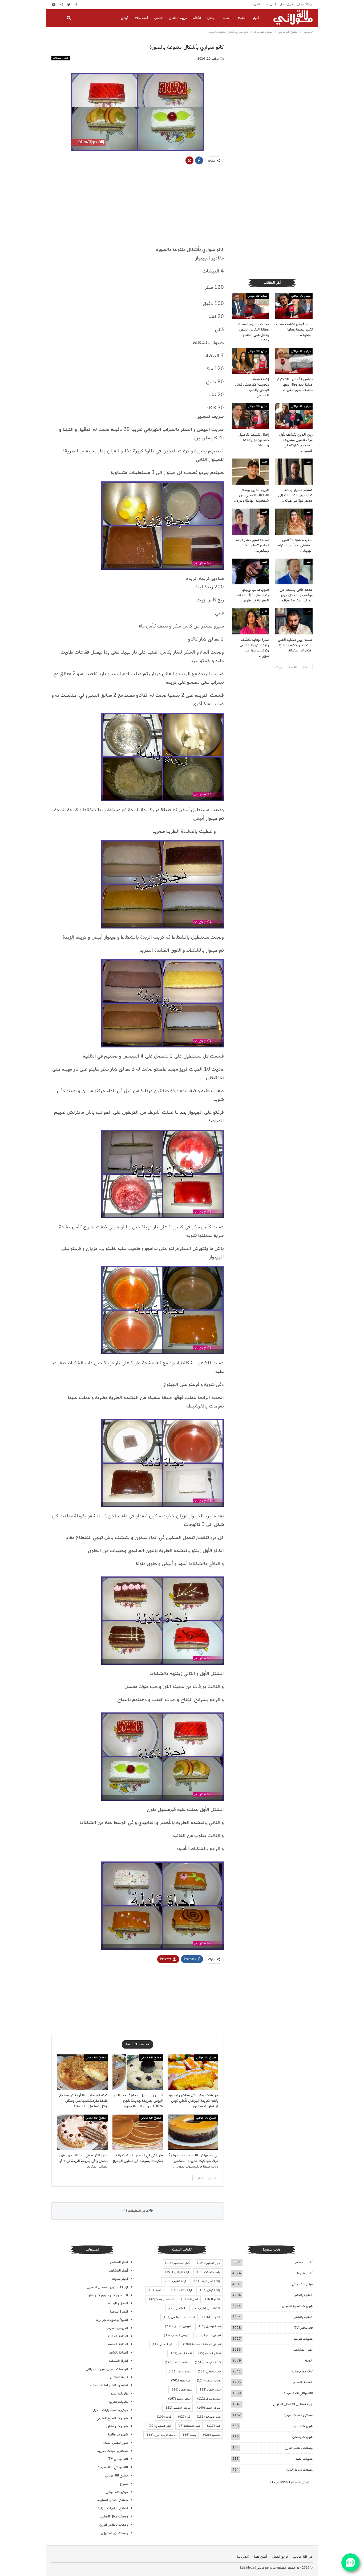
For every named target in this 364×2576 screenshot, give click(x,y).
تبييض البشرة (208, 2335)
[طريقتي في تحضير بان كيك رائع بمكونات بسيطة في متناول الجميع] (138, 2132)
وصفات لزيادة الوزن (300, 2470)
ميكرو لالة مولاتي (301, 296)
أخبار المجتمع (304, 2262)
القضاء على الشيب (206, 2308)
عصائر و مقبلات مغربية (298, 2415)
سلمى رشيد (179, 2399)
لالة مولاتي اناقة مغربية (298, 2393)
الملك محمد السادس (179, 2317)
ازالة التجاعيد (177, 2272)
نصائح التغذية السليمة (113, 2500)
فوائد (164, 2417)
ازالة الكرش (210, 2290)
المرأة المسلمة (118, 2361)
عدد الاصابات (209, 2417)
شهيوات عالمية (303, 2426)
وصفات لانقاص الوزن (299, 2448)
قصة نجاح (141, 18)
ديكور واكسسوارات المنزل (110, 2410)
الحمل (158, 18)
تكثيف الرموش (208, 2363)
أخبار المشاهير (303, 2350)
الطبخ (242, 18)
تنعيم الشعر (180, 2372)
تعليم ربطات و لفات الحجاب (109, 2385)
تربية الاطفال (178, 18)
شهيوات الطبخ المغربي (297, 2306)
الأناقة (197, 18)
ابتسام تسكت (208, 2272)
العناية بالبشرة (303, 2295)
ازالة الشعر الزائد (207, 2281)
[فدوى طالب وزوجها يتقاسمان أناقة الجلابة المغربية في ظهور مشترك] (250, 572)
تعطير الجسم (209, 2354)
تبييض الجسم (176, 2335)
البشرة (156, 2290)
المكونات (211, 2317)
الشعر (213, 2299)
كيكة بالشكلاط (189, 2426)
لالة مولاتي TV (303, 2328)
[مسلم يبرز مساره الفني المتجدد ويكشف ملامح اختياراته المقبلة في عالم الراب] (294, 621)
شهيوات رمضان (302, 2437)
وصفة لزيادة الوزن (160, 2435)
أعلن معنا (270, 4)
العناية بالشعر (303, 2317)
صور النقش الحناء (116, 2443)
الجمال (212, 18)
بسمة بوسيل (209, 2326)
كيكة (214, 2426)
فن (184, 2417)
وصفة (189, 2435)
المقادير (176, 2308)
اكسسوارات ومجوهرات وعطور (108, 2295)
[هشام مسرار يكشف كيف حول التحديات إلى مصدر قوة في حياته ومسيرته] (294, 472)
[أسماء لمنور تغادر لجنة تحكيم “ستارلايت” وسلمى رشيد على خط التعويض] (250, 522)
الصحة (227, 18)
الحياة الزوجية (119, 2312)
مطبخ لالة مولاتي (206, 2058)
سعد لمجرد (181, 2390)
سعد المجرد (210, 2390)
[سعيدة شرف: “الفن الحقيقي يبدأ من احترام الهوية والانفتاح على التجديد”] (294, 522)
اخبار (308, 462)
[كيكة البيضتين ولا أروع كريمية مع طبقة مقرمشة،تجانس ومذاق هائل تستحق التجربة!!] (82, 2072)
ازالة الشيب (175, 2281)
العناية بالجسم (303, 2382)
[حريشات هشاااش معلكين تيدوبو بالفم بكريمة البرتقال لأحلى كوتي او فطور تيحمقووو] (193, 2072)
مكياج (124, 2484)
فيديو (124, 18)
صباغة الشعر (209, 2408)
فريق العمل (286, 4)
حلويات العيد (304, 2459)
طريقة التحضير (177, 2408)
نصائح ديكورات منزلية (113, 2508)
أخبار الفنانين (209, 2263)
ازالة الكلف (181, 2290)
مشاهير (212, 2435)
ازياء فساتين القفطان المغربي (293, 2404)
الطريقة (190, 2299)
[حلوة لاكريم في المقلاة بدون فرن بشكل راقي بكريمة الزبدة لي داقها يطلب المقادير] (82, 2132)
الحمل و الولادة (118, 2303)
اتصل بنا (256, 4)
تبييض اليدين (164, 2344)
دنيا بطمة (181, 2381)
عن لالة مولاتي (305, 4)
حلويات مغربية (303, 2339)
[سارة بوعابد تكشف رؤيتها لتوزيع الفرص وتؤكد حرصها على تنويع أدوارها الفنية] (250, 621)
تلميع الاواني (209, 2372)
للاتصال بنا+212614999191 (291, 2482)
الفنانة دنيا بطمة (161, 2299)
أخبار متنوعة (305, 2273)
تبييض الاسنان (178, 2326)
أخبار (256, 18)
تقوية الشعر (181, 2354)
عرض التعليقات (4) (136, 2211)
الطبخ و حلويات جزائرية (112, 2320)
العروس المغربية (117, 2328)
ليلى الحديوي (160, 2426)
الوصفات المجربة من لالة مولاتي (107, 2369)
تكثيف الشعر (176, 2363)
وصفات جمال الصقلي (114, 2517)
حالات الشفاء (209, 2381)
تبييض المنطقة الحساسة (202, 2344)
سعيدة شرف (209, 2399)
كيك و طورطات (61, 58)
